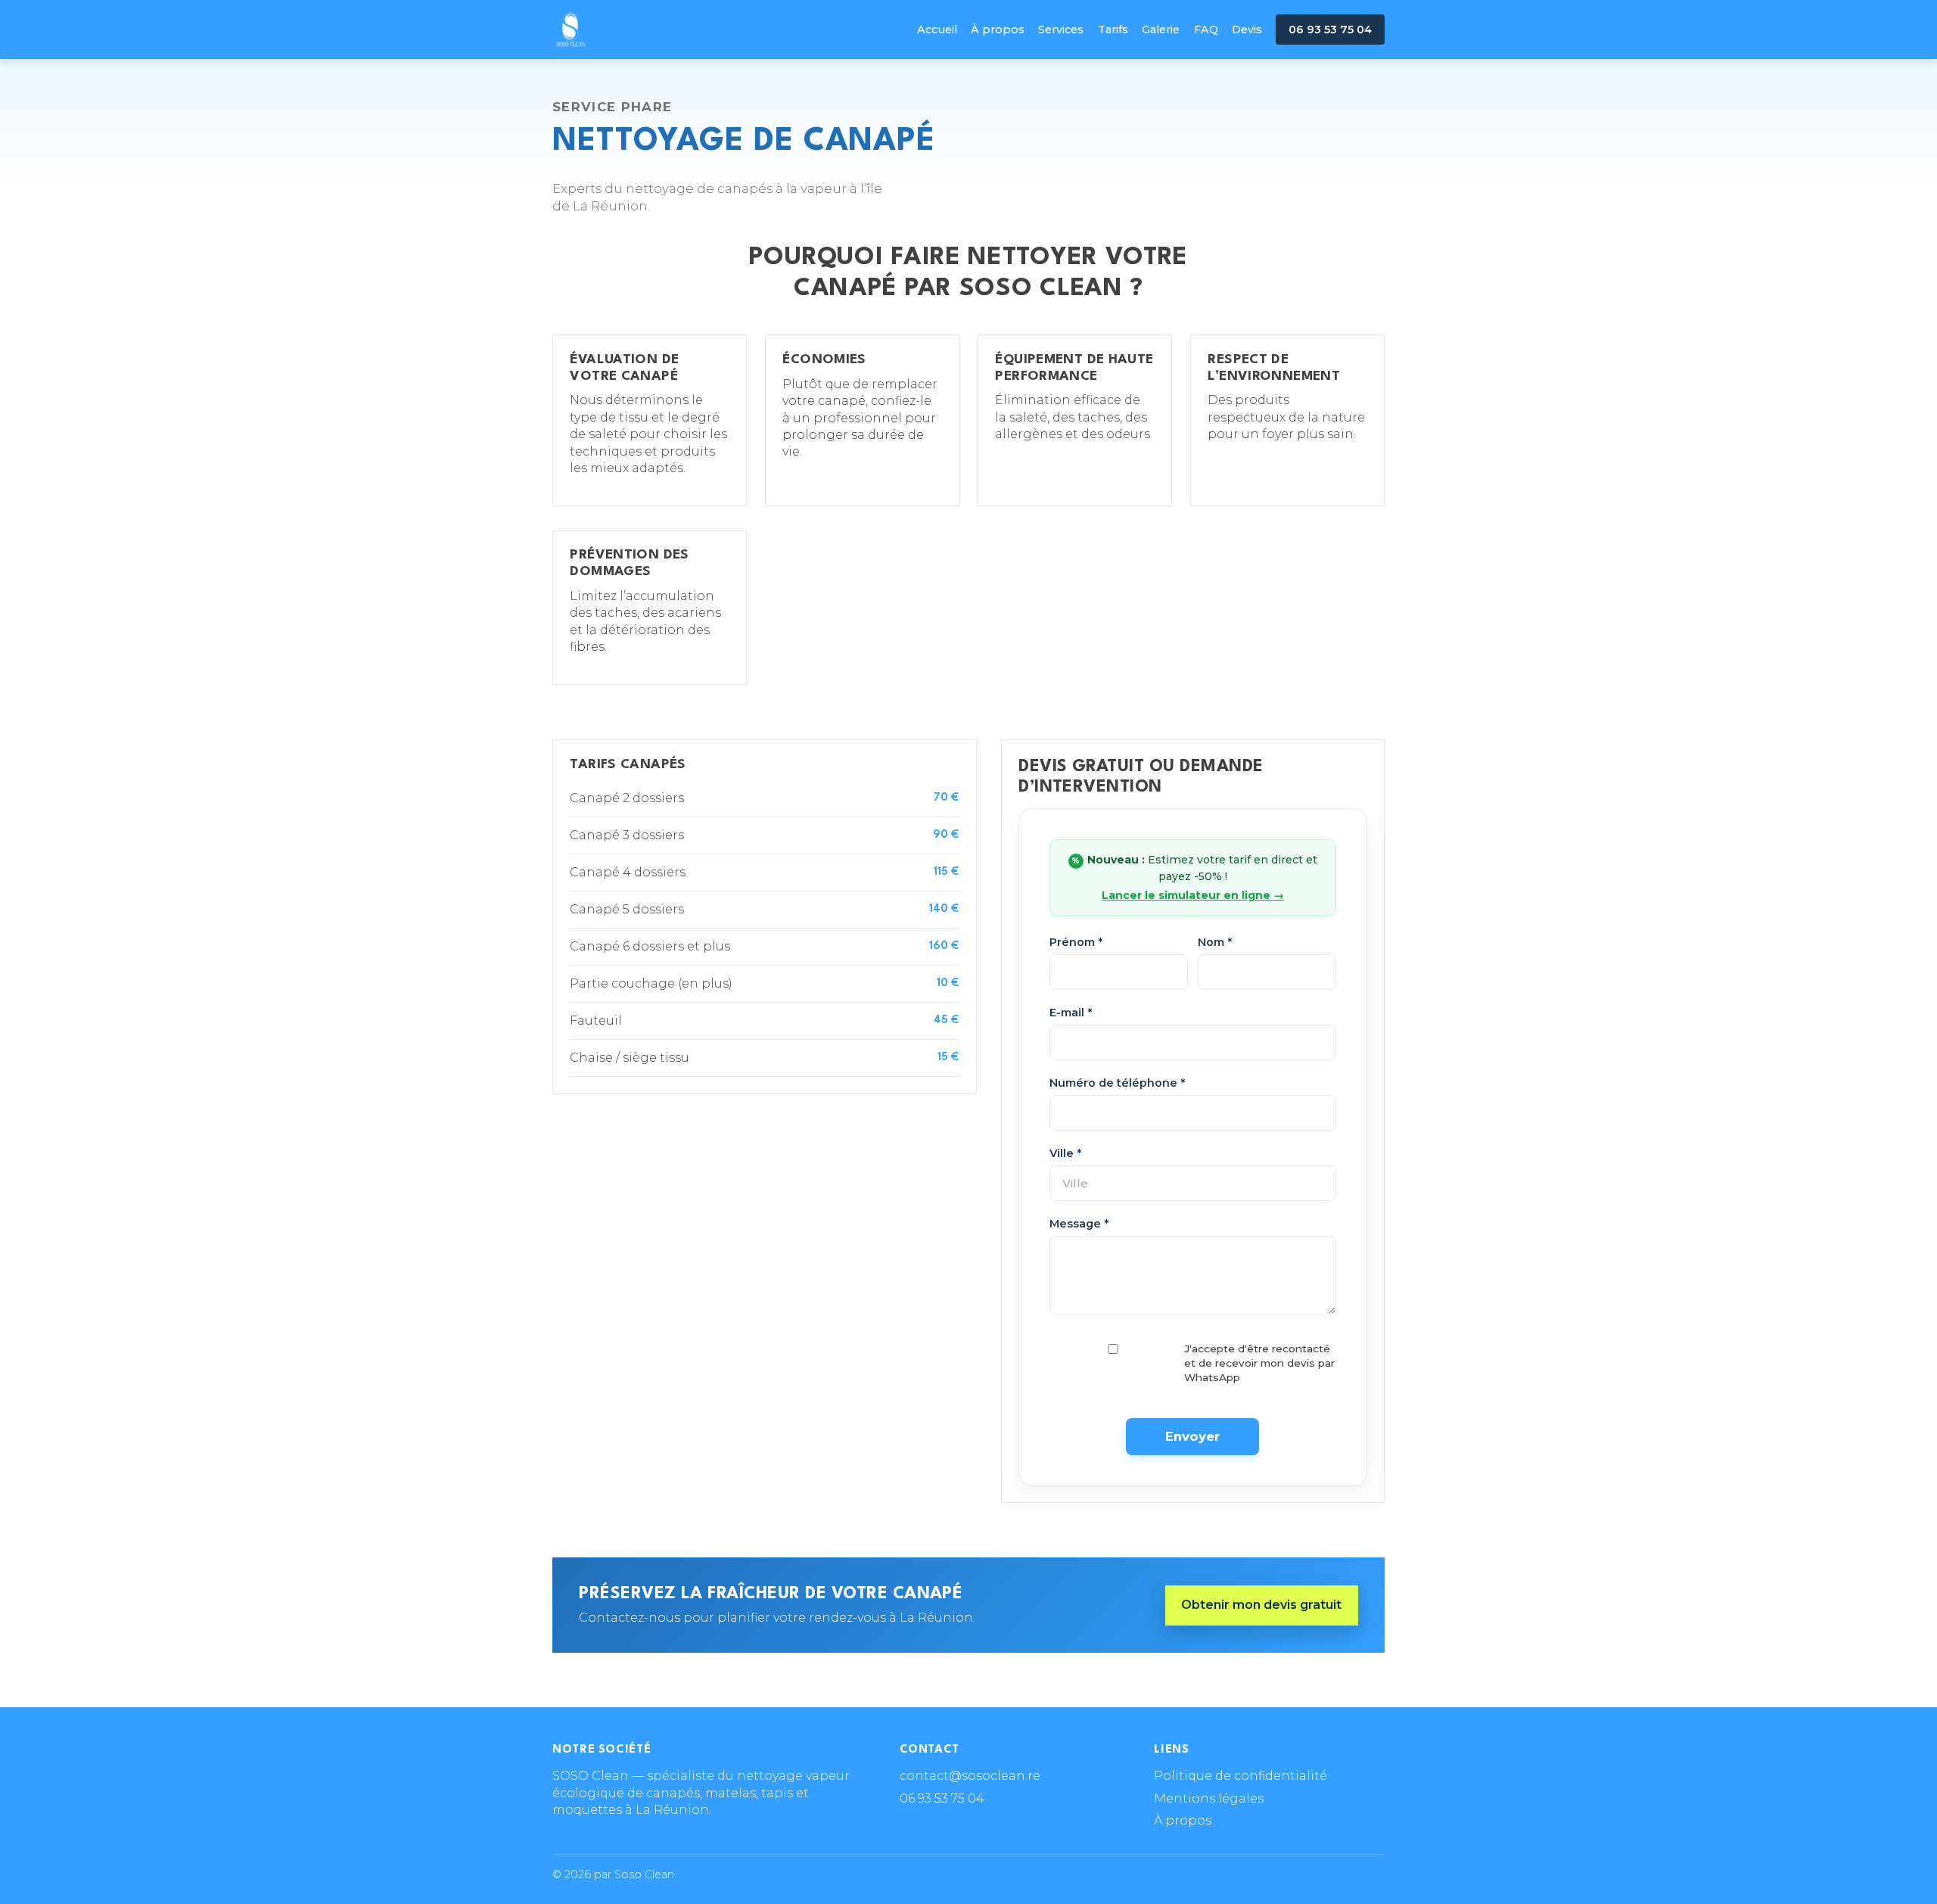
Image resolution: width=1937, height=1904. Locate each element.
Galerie (1161, 30)
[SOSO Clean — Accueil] (571, 30)
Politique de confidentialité (1241, 1776)
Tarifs (1113, 30)
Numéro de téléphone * (1117, 1083)
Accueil (937, 30)
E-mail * (1071, 1013)
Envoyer (1192, 1436)
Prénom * (1076, 942)
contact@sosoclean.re (970, 1776)
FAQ (1206, 30)
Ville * (1065, 1153)
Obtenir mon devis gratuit (1261, 1605)
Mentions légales (1209, 1798)
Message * (1079, 1224)
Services (1061, 30)
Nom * (1215, 942)
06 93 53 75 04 (1330, 30)
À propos (998, 30)
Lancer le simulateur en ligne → (1193, 895)
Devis (1247, 30)
